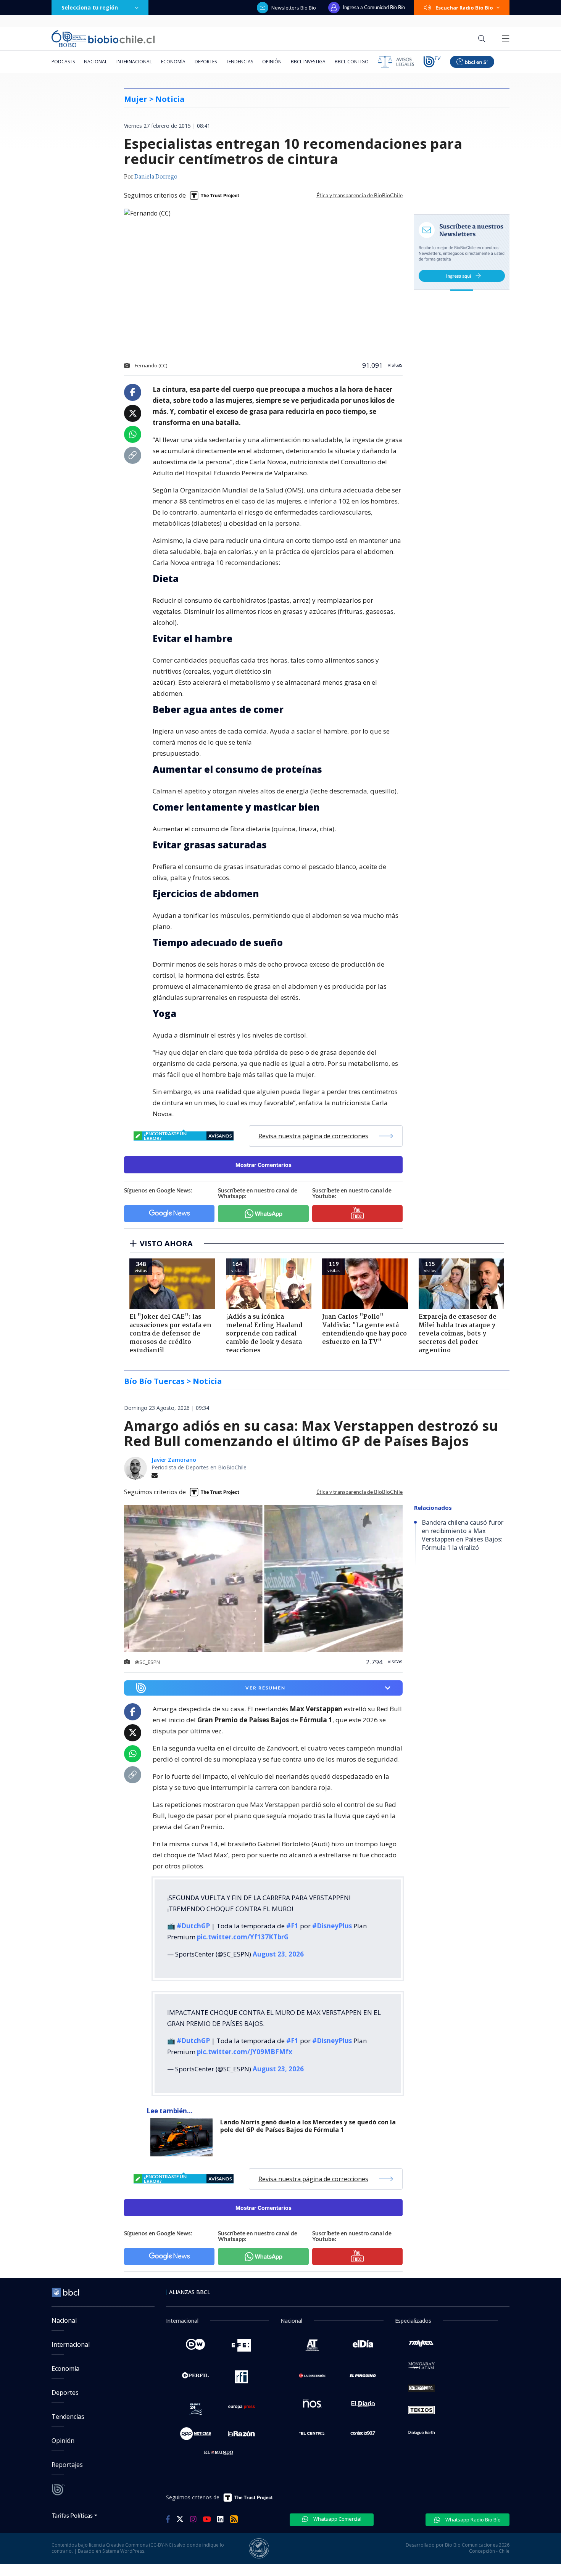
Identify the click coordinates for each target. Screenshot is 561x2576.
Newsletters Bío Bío (294, 8)
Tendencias (239, 62)
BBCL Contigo (352, 62)
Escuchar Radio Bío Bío (464, 8)
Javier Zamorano (174, 1460)
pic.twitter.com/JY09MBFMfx (245, 2052)
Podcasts (63, 62)
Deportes (206, 62)
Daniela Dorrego (156, 177)
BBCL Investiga (308, 62)
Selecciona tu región (90, 7)
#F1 (292, 1926)
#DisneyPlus (332, 1926)
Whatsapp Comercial (337, 2519)
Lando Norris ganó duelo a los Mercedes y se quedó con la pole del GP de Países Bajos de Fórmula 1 (308, 2126)
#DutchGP (193, 1926)
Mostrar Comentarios (264, 1165)
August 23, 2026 (278, 1954)
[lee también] (183, 2137)
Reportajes (67, 2465)
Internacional (134, 62)
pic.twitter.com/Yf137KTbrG (243, 1937)
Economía (173, 62)
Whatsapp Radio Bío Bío (472, 2520)
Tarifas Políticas (72, 2515)
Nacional (96, 62)
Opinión (272, 62)
